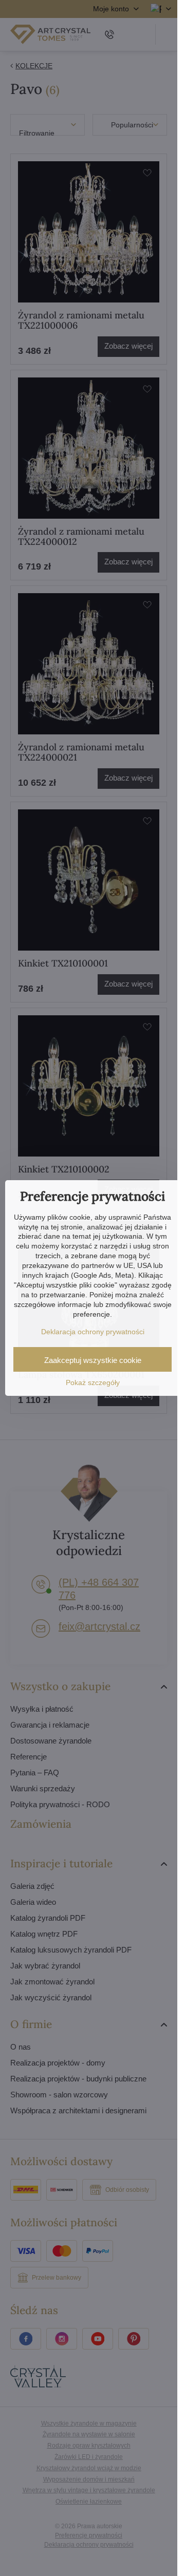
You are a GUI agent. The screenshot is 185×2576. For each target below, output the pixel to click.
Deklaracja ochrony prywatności (93, 1332)
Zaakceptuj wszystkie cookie (93, 1360)
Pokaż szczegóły (93, 1382)
